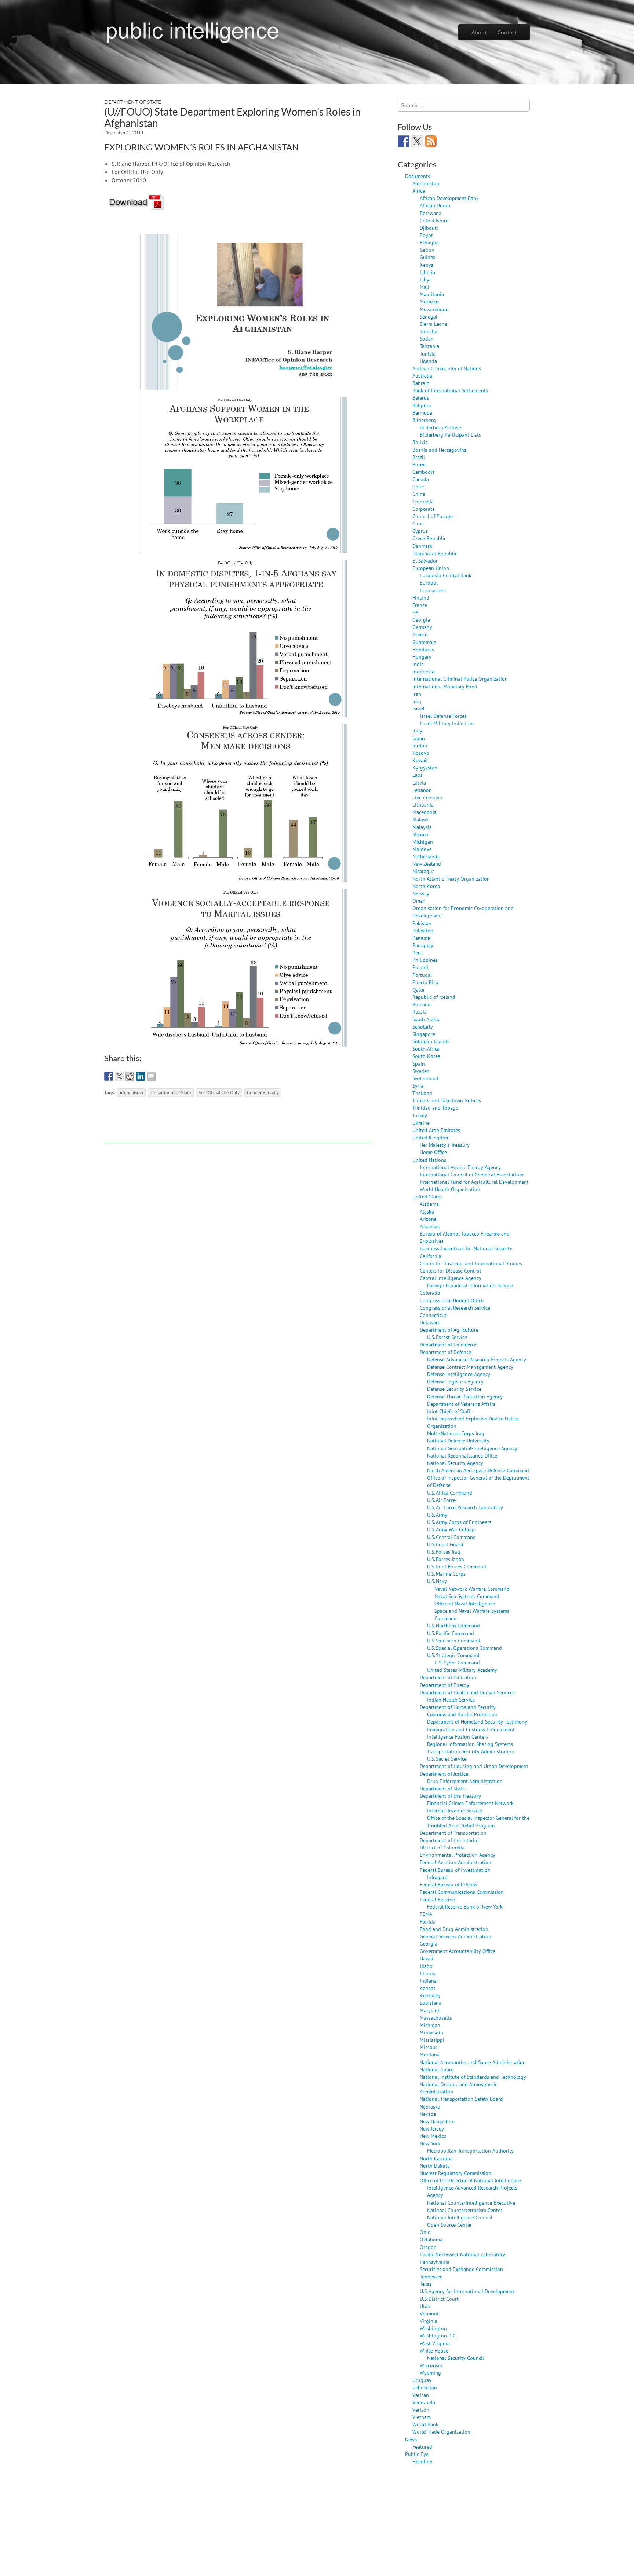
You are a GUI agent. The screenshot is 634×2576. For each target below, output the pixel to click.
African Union (435, 205)
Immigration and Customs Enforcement (471, 1729)
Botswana (431, 213)
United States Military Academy (462, 1670)
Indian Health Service (451, 1700)
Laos (418, 775)
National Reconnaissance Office (462, 1456)
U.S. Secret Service (447, 1759)
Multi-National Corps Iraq (456, 1433)
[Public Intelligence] (192, 31)
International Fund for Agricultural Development (474, 1182)
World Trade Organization (441, 2432)
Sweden (421, 1071)
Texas (426, 2284)
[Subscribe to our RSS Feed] (431, 141)
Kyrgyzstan (425, 767)
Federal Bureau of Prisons (449, 1884)
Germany (422, 627)
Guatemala (424, 642)
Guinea (428, 257)
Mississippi (432, 2040)
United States (427, 1196)
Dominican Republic (435, 553)
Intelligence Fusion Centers (458, 1737)
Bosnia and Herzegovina (440, 450)
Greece (420, 634)
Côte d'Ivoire (434, 220)
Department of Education (448, 1677)
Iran (417, 694)
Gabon (427, 250)
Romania (422, 1004)
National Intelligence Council (460, 2217)
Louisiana (431, 2003)
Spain (419, 1064)
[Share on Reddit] (130, 1076)
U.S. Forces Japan (446, 1559)
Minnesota (431, 2032)
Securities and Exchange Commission (461, 2269)
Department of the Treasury (450, 1796)
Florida (428, 1922)
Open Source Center (449, 2225)
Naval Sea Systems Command (467, 1596)
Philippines (425, 960)
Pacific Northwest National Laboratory (462, 2254)
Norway (421, 893)
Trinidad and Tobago (436, 1108)
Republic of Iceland (434, 997)
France (420, 605)
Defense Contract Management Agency (470, 1367)
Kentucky (430, 1995)
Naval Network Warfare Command (472, 1589)
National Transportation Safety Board (461, 2099)
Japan (419, 738)
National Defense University (458, 1440)
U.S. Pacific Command (451, 1633)
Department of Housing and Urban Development (474, 1766)
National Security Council (456, 2358)
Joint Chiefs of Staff (449, 1411)
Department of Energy (444, 1685)
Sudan (427, 339)
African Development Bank (449, 198)
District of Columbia (442, 1847)
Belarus (421, 398)
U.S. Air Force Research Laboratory (465, 1507)
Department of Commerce (448, 1344)
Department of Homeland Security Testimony (477, 1722)
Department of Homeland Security (458, 1707)
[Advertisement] (238, 1127)
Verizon (421, 2410)
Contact (507, 32)
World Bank (425, 2424)
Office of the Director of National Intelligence (470, 2180)
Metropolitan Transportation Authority (470, 2151)
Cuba (418, 523)
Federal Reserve (437, 1899)
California (431, 1256)
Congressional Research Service (455, 1308)
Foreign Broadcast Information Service (470, 1285)
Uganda (428, 361)
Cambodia (424, 472)
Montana (430, 2054)
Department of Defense (445, 1352)
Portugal (422, 975)
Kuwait (420, 760)
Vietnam (422, 2417)
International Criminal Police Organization (460, 679)
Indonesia (423, 671)
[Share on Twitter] (119, 1076)
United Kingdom (431, 1137)
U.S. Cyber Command (457, 1662)
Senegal (429, 316)
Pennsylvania (435, 2262)
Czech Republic (429, 538)
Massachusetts (436, 2018)
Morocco (429, 301)
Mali (425, 287)
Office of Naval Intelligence (465, 1603)
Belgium (422, 405)
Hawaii (427, 1958)
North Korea (426, 886)
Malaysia (422, 827)
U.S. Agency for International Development (467, 2291)
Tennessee (431, 2276)
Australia (422, 376)
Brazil (419, 457)
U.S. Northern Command (453, 1625)
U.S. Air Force (441, 1500)
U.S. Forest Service (447, 1337)
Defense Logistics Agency (455, 1381)
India (418, 664)
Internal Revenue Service (455, 1810)
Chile (418, 486)
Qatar (419, 989)
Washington (433, 2328)
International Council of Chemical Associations (472, 1174)
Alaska (427, 1211)
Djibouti (429, 228)
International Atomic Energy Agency (460, 1167)
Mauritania (432, 294)
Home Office (433, 1152)
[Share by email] (151, 1076)
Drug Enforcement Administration (465, 1781)
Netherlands (426, 856)
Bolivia (420, 442)
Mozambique (434, 309)
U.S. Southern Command (454, 1640)
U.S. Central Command (451, 1537)
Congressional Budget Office (452, 1300)
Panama (421, 938)
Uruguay (422, 2380)
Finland (421, 598)
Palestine (423, 930)
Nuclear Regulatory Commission (456, 2173)
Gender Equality (263, 1092)
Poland (420, 967)
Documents (418, 176)
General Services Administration (456, 1936)
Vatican (421, 2395)
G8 (416, 612)
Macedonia (425, 812)
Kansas (428, 1988)
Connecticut (433, 1315)
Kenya (427, 265)
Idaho (426, 1966)
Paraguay (423, 945)
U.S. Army (437, 1515)
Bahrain (421, 383)
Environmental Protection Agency (458, 1855)
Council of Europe (433, 516)
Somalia (429, 331)
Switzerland (425, 1078)
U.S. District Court (439, 2299)
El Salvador (425, 561)
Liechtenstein (427, 797)
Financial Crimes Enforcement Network (470, 1803)
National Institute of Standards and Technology (473, 2077)
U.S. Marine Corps (446, 1574)
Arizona (428, 1219)
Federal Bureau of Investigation (455, 1870)
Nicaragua (424, 871)
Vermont (429, 2313)
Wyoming (430, 2373)
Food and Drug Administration (454, 1929)
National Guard (437, 2069)
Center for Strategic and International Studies (471, 1263)
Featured (422, 2447)
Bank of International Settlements (450, 390)
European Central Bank (446, 575)
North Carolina (436, 2158)
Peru (418, 952)
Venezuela (424, 2402)
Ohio (425, 2232)
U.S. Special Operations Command (464, 1648)
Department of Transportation (453, 1833)
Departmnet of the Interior (449, 1840)
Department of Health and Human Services (467, 1692)
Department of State (133, 102)
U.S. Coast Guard (445, 1544)
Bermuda (422, 413)
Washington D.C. (438, 2335)
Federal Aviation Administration (456, 1862)
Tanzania (429, 346)
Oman (419, 901)
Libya (426, 279)
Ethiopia (429, 242)
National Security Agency (455, 1463)
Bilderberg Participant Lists (450, 435)
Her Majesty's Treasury (445, 1145)
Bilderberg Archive (440, 427)
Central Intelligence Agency (451, 1278)
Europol (429, 583)
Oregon (428, 2247)
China (419, 494)
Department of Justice (444, 1774)
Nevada (428, 2114)
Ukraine (421, 1123)
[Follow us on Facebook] (404, 141)
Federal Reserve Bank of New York (465, 1906)
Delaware (430, 1322)
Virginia (429, 2321)
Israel (418, 708)
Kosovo (421, 753)
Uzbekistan (425, 2387)
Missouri (429, 2047)
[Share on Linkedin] (141, 1076)
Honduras (423, 649)
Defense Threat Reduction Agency (465, 1396)
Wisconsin (431, 2365)
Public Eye (417, 2454)
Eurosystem (433, 590)
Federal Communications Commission (462, 1892)
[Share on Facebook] (109, 1076)
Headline (422, 2461)
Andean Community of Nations (447, 368)
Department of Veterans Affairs (461, 1404)
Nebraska (430, 2106)
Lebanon (422, 790)
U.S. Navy (437, 1581)
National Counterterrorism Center (465, 2210)
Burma (420, 464)
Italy (417, 730)
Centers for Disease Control (450, 1271)
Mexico (420, 834)
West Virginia (435, 2343)
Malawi (420, 819)
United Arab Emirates (436, 1130)
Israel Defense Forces (443, 716)
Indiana (428, 1981)
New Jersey (432, 2129)
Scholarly (423, 1027)
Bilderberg (424, 420)
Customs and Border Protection (462, 1714)
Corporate (424, 509)
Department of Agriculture (449, 1330)
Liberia (427, 272)
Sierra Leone (433, 324)
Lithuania (423, 805)
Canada (421, 479)
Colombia (423, 501)
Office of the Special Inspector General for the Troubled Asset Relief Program (478, 1821)
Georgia (421, 620)
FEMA (426, 1914)
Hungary (422, 657)
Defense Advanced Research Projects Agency (477, 1359)
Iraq (417, 701)
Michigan (423, 842)
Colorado (430, 1293)
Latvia (419, 783)
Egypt (426, 235)
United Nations (429, 1160)
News (411, 2439)
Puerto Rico (425, 982)
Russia (420, 1012)
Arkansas (430, 1226)
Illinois (427, 1973)
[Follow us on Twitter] (417, 141)
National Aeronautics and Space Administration (473, 2062)
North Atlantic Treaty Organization (451, 879)
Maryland (430, 2010)
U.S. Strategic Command (453, 1655)
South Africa (426, 1049)
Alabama (429, 1204)
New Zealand (427, 864)
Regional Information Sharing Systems (470, 1744)
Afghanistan (131, 1092)
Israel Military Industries (447, 723)
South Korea (426, 1056)
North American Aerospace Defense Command (478, 1470)
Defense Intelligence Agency (459, 1374)
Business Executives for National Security (466, 1248)
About (479, 32)
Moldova (422, 849)
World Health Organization (450, 1189)
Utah (425, 2306)
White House (434, 2351)
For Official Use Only (219, 1092)
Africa (419, 191)
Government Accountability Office (458, 1951)
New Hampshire (437, 2121)
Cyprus (420, 531)
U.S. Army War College (451, 1529)
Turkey (420, 1115)
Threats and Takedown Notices (447, 1100)
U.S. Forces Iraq (444, 1552)
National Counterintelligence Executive (471, 2203)
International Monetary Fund (445, 686)
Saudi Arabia (427, 1019)
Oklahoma (431, 2239)
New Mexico (433, 2136)
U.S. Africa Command (450, 1493)
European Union (431, 568)
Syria (418, 1086)
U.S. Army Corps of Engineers (459, 1522)
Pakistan (422, 923)
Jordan (420, 745)
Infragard (437, 1877)
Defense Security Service (454, 1389)
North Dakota (435, 2166)
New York (430, 2143)
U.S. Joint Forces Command (457, 1566)
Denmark (422, 546)
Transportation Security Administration (471, 1751)
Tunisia (428, 354)
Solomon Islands (431, 1041)
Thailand (422, 1093)
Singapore (424, 1034)
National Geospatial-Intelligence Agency (472, 1448)
